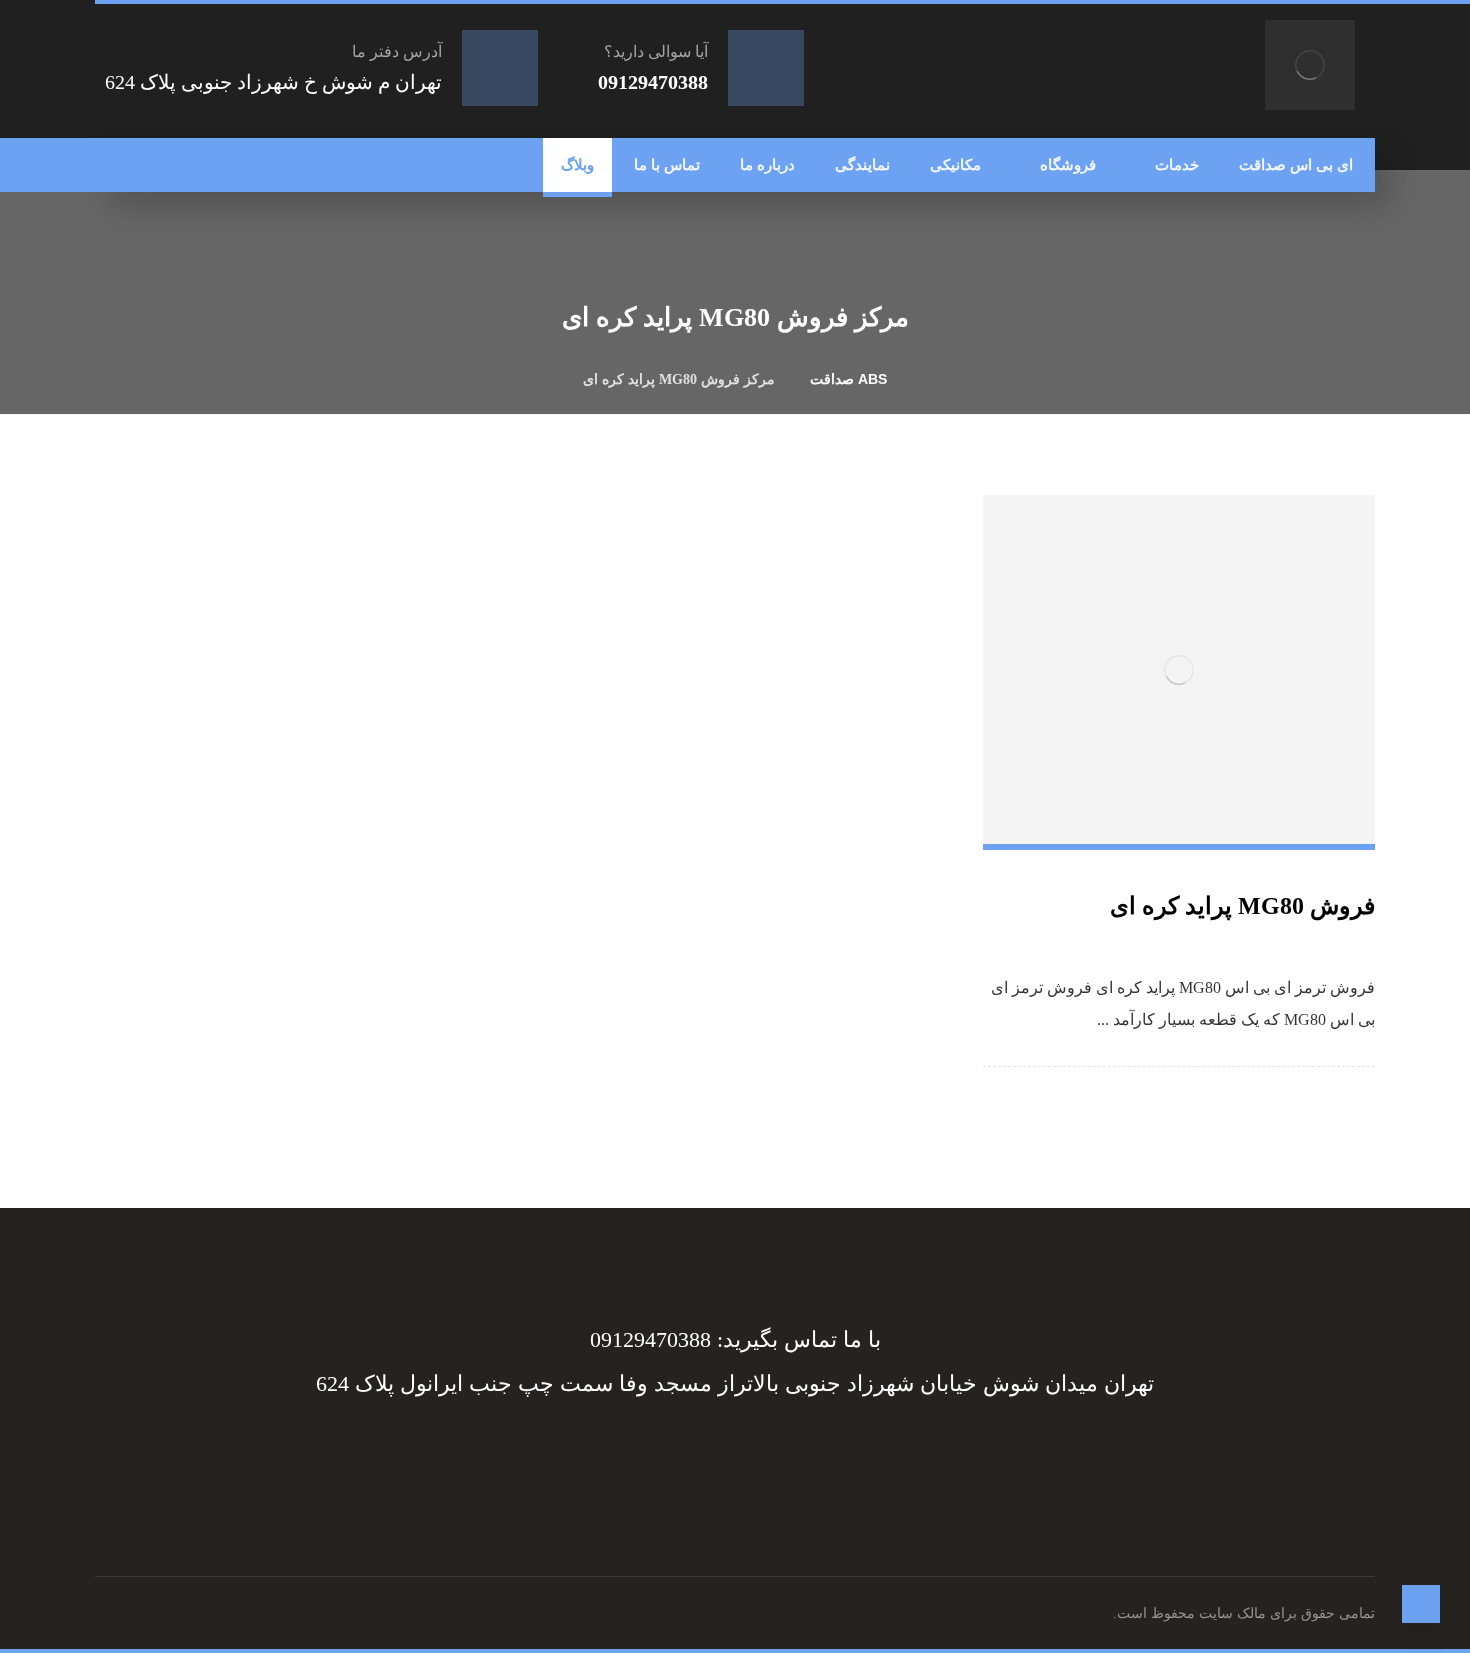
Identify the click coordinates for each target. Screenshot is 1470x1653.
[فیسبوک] (250, 165)
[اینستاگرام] (170, 165)
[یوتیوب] (130, 165)
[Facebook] (835, 1456)
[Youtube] (635, 1456)
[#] (755, 1456)
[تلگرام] (210, 165)
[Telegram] (795, 1456)
